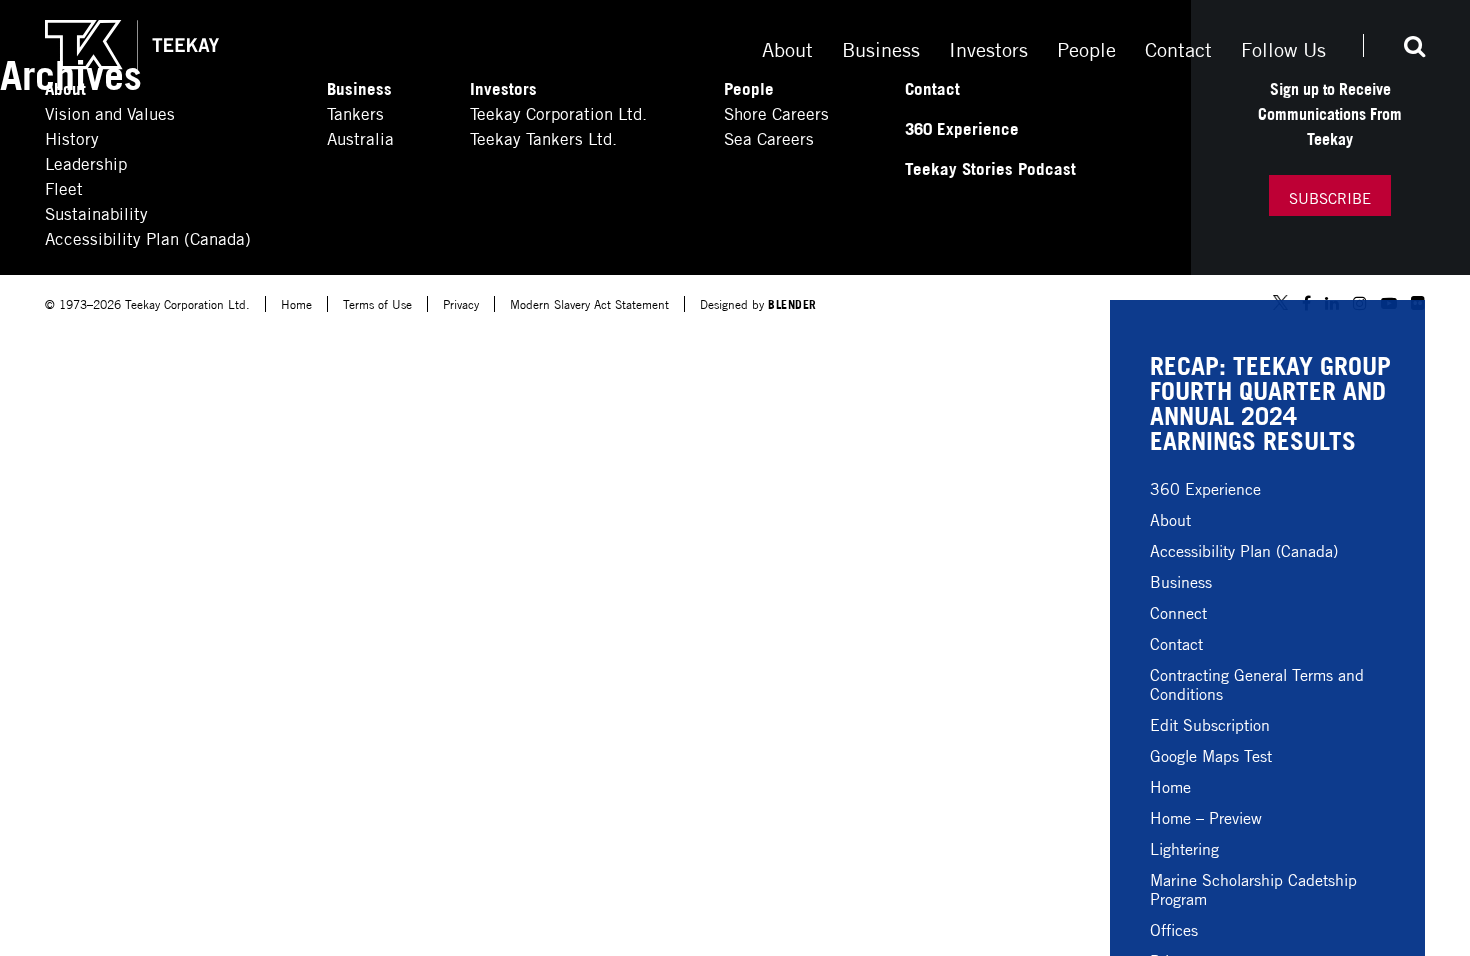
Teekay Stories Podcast (990, 167)
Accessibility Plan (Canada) (1244, 549)
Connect (1178, 611)
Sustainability (96, 212)
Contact (1176, 642)
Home (1170, 785)
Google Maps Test (1211, 754)
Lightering (1184, 847)
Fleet (64, 187)
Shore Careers (776, 112)
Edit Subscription (1210, 723)
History (72, 137)
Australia (360, 137)
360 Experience (1205, 487)
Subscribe (1330, 197)
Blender (792, 303)
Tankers (355, 112)
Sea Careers (769, 137)
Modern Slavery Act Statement (589, 303)
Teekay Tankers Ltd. (543, 137)
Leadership (86, 162)
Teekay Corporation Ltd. (558, 112)
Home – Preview (1206, 816)
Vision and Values (110, 112)
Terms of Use (377, 303)
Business (1181, 580)
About (1170, 518)
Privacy (461, 303)
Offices (1174, 928)
